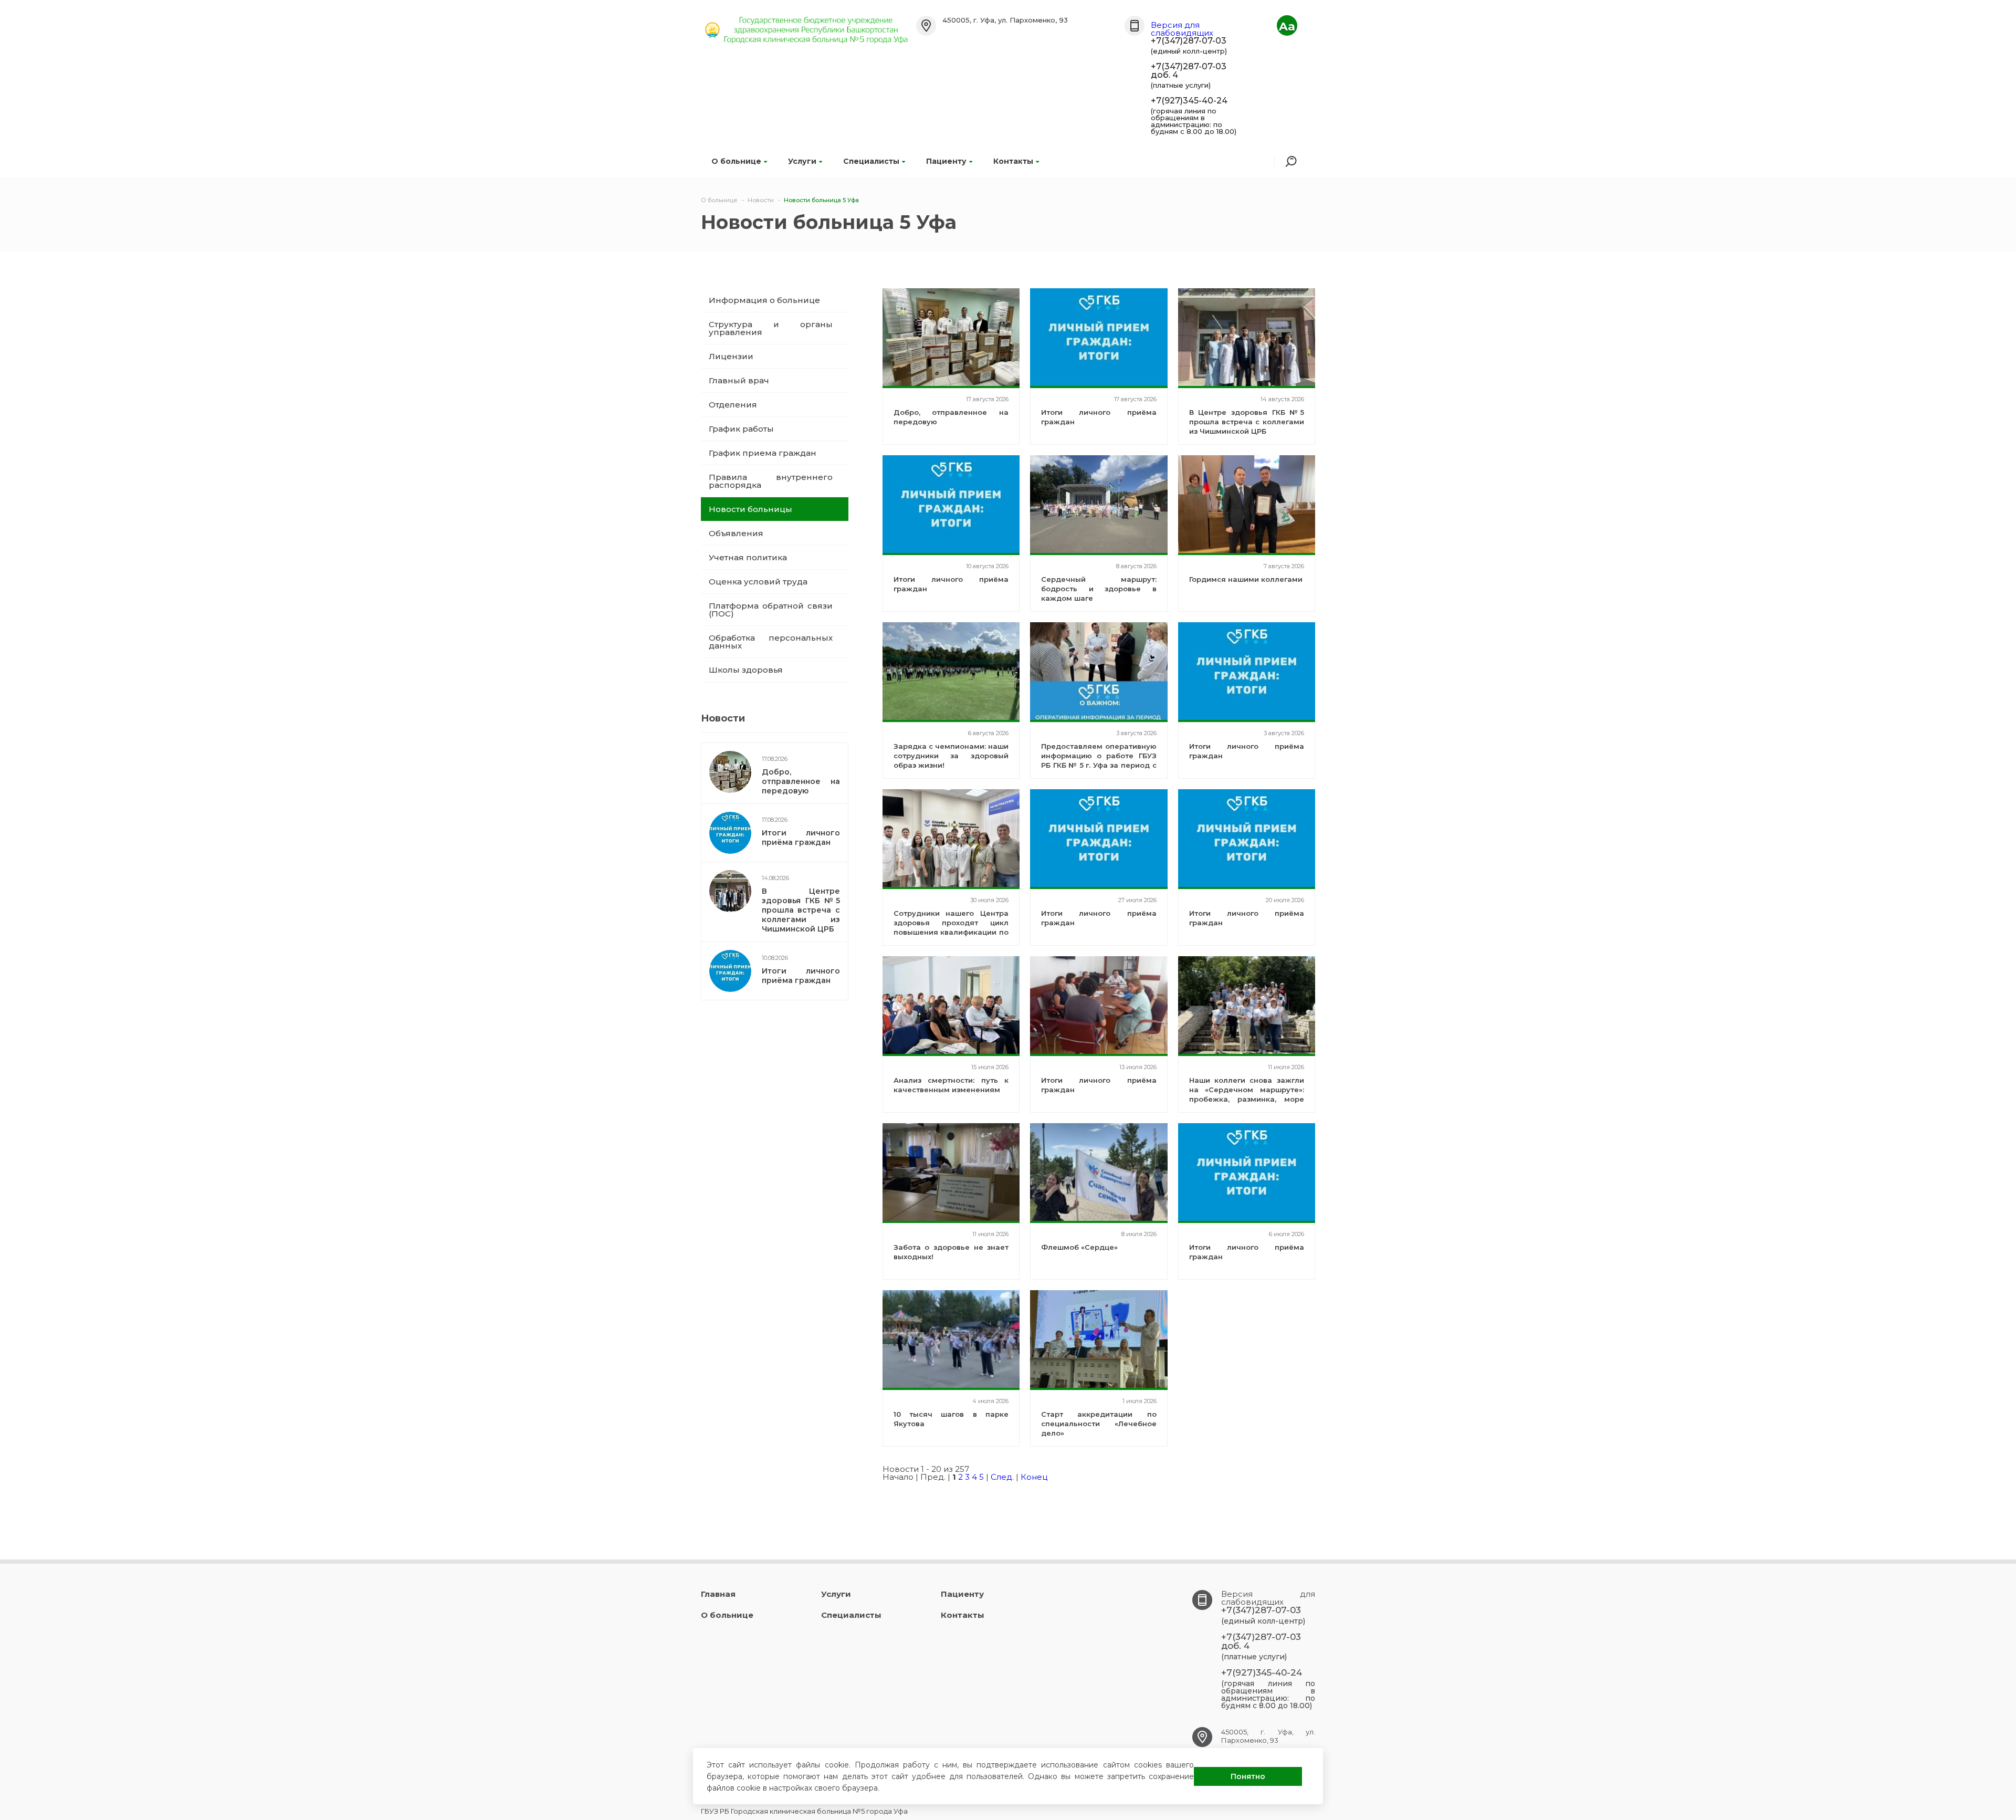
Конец (1034, 1477)
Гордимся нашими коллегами (1246, 579)
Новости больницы (750, 509)
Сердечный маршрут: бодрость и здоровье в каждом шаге (1099, 589)
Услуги (802, 161)
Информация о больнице (764, 300)
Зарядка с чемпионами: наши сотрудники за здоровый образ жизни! (951, 756)
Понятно (1248, 1776)
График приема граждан (763, 453)
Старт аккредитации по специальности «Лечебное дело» (1099, 1424)
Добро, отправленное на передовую (801, 781)
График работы (741, 429)
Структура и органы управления (771, 328)
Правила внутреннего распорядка (771, 481)
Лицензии (731, 356)
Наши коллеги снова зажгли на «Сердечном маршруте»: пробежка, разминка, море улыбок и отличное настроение (1247, 1099)
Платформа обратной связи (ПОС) (771, 610)
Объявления (736, 533)
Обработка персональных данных (771, 642)
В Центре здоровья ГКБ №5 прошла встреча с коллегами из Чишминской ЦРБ (801, 910)
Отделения (733, 405)
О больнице (736, 161)
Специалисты (871, 161)
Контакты (1013, 161)
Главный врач (739, 380)
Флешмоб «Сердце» (1079, 1247)
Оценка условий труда (758, 582)
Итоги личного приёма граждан (801, 838)
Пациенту (946, 161)
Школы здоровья (746, 670)
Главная (718, 1594)
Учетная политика (748, 557)
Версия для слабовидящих (1182, 29)
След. (1002, 1477)
